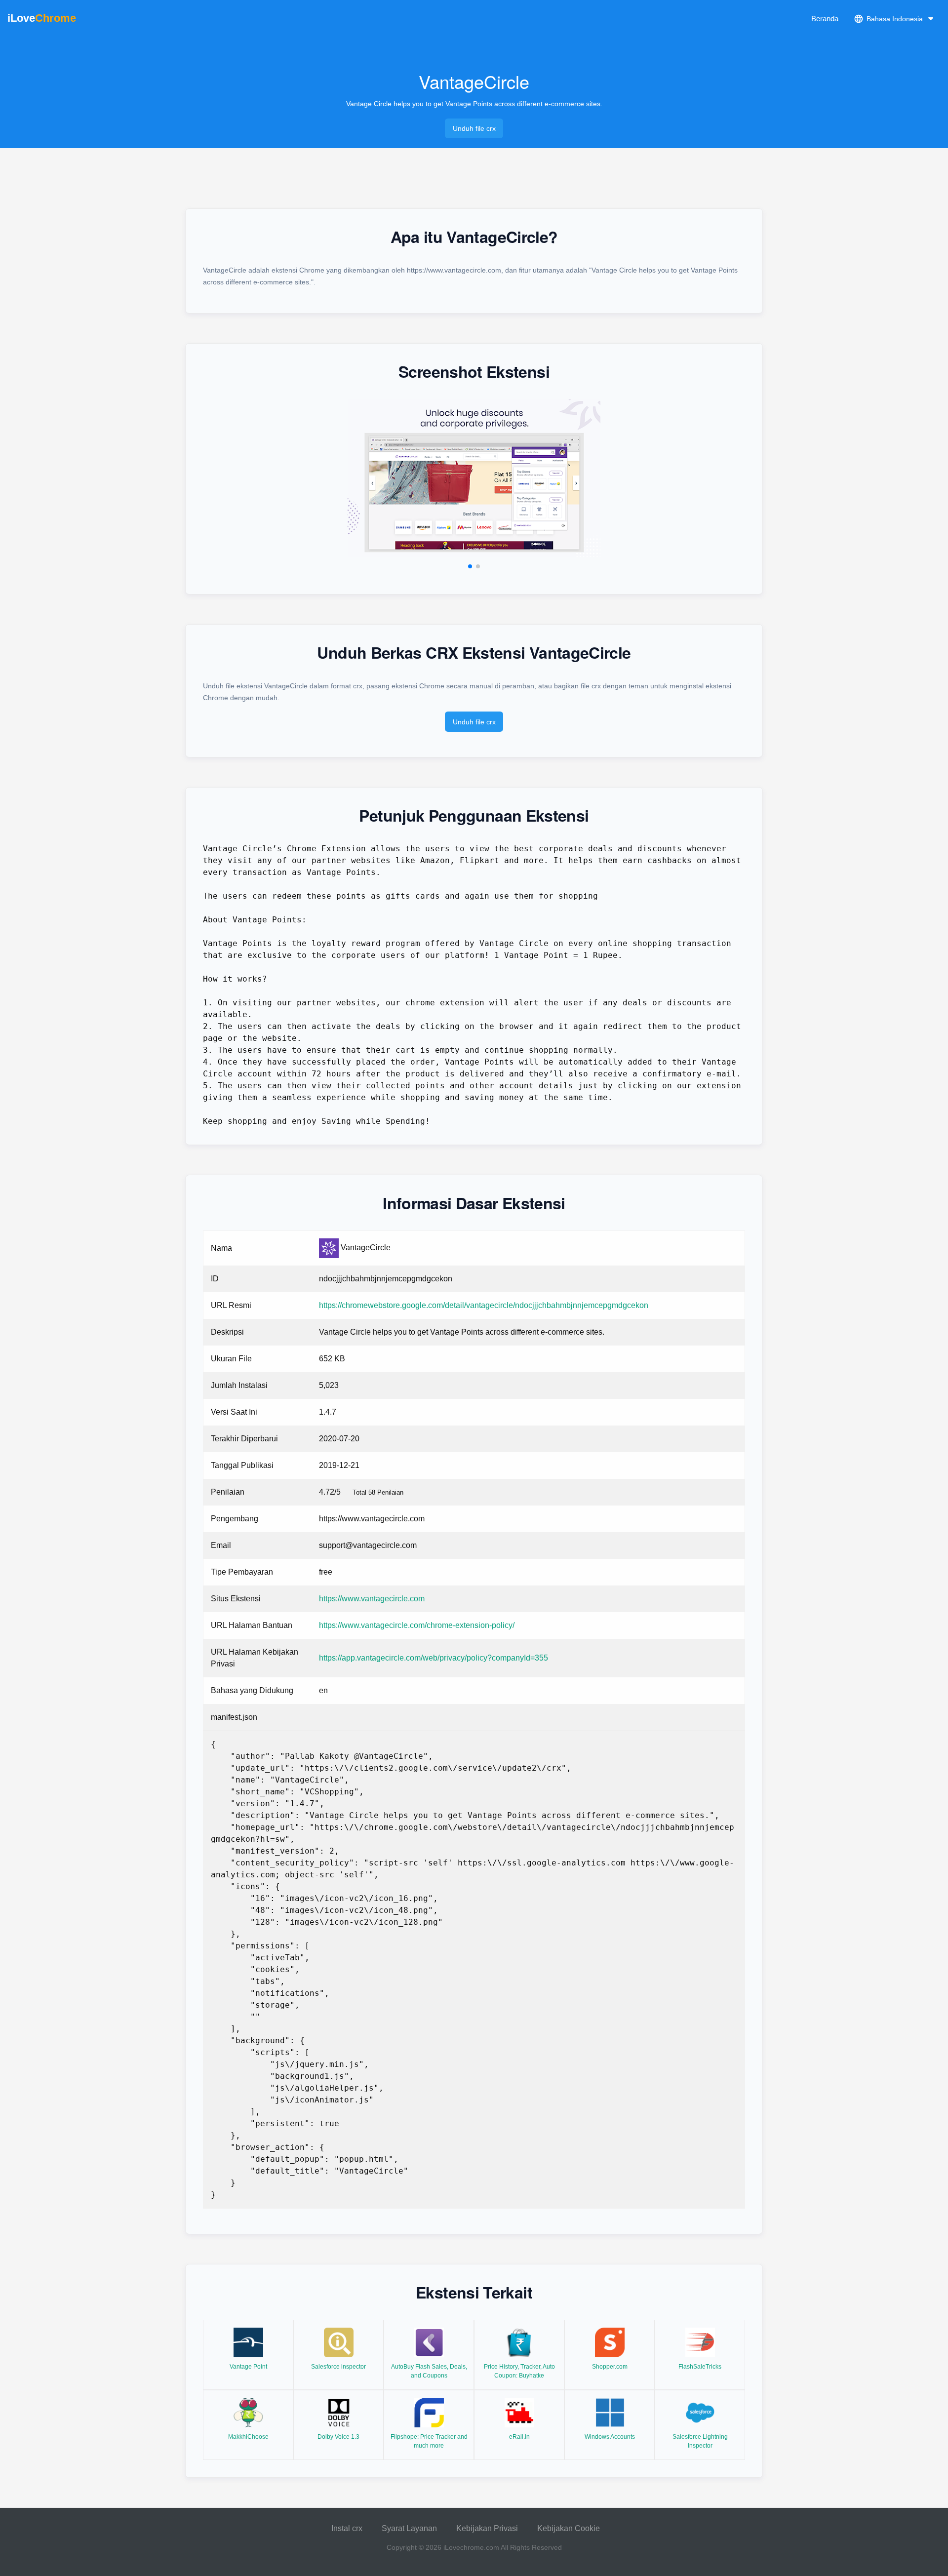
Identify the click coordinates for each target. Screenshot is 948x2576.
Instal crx (347, 2528)
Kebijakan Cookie (569, 2528)
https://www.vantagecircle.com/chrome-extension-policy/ (417, 1625)
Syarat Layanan (409, 2528)
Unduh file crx (474, 128)
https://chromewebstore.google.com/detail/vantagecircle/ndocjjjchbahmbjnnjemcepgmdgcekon (484, 1305)
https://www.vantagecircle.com (372, 1599)
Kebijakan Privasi (487, 2528)
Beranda (825, 19)
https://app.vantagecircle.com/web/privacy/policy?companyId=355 (434, 1658)
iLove (42, 18)
